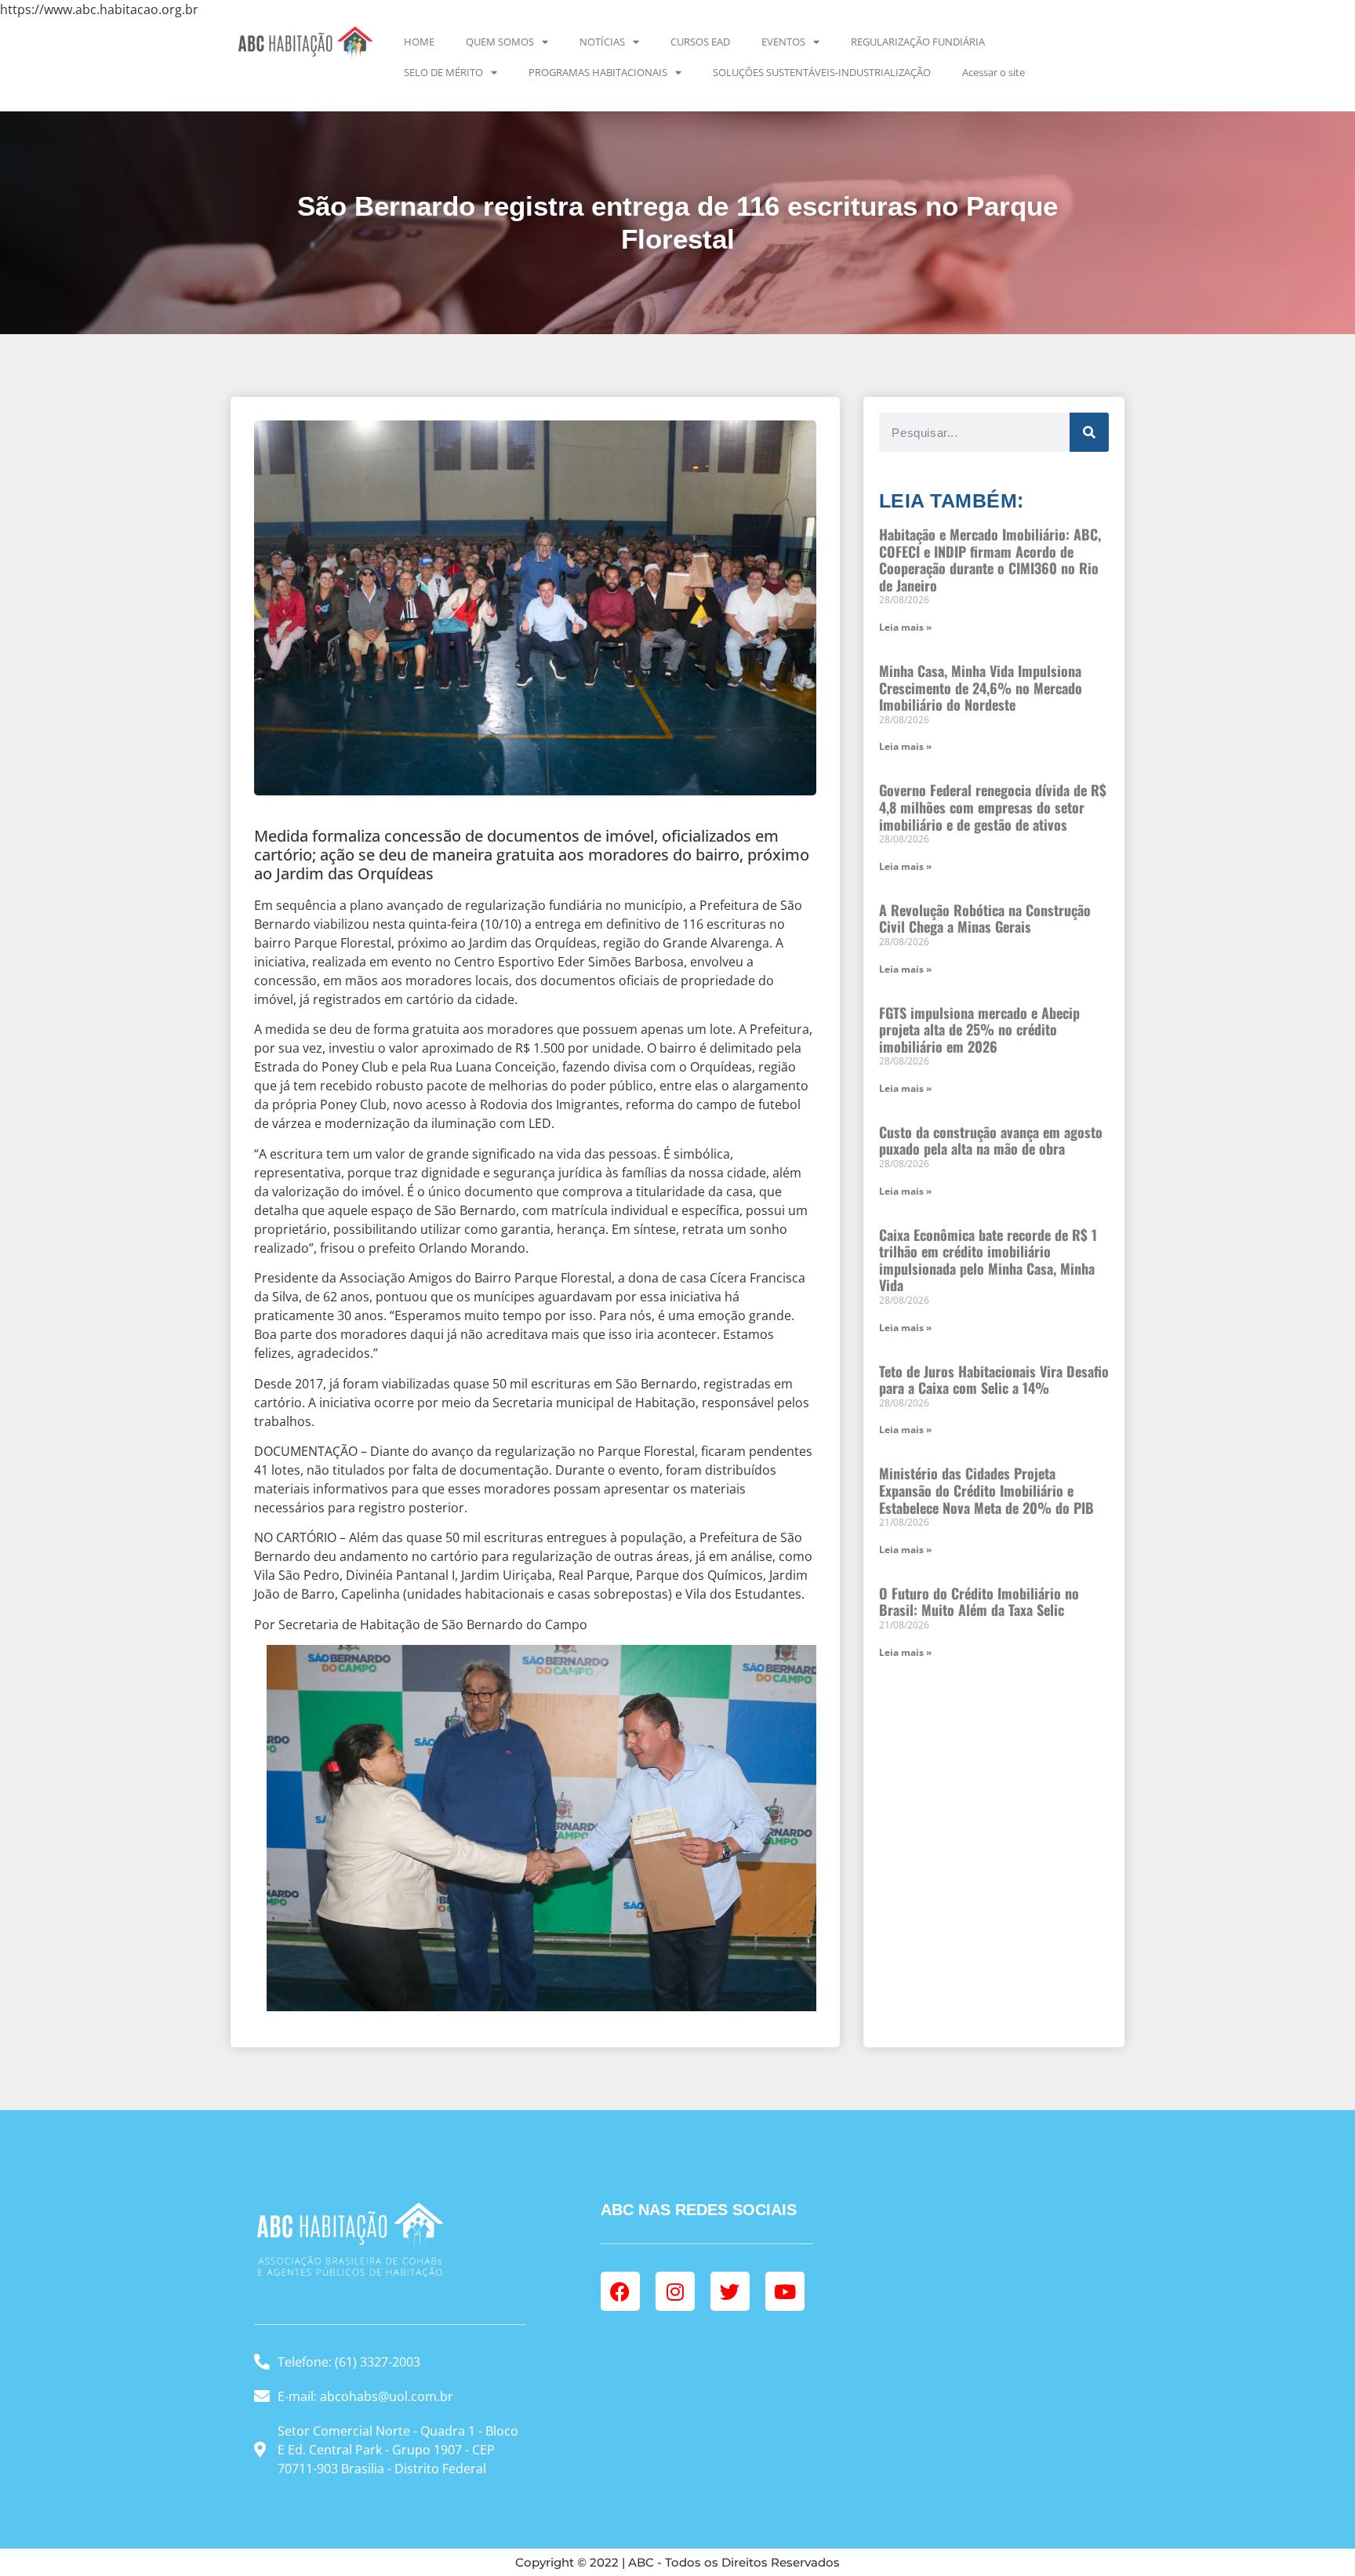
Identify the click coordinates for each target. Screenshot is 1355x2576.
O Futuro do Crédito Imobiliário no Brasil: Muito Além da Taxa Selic (979, 1602)
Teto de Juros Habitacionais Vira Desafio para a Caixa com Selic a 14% (994, 1380)
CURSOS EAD (700, 42)
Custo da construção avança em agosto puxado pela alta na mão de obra (991, 1141)
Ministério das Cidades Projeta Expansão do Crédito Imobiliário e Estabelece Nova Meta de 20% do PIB (986, 1490)
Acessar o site (994, 72)
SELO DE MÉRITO (443, 72)
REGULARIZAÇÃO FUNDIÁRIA (918, 42)
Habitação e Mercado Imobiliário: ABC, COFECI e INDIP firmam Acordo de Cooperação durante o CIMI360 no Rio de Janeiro (990, 560)
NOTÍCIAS (602, 42)
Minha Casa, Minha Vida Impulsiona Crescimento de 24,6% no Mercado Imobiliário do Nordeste (981, 688)
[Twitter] (730, 2291)
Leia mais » (905, 627)
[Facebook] (620, 2291)
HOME (419, 42)
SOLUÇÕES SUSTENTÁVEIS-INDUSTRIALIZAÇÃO (822, 72)
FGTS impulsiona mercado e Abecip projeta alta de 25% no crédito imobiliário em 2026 (979, 1030)
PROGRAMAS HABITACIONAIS (598, 72)
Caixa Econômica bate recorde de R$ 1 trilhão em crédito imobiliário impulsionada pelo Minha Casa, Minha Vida (988, 1260)
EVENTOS (783, 42)
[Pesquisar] (1089, 432)
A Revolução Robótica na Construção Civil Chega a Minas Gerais (985, 919)
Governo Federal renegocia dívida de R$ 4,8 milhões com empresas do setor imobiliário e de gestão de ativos (993, 807)
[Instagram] (675, 2291)
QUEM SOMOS (500, 42)
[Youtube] (785, 2291)
